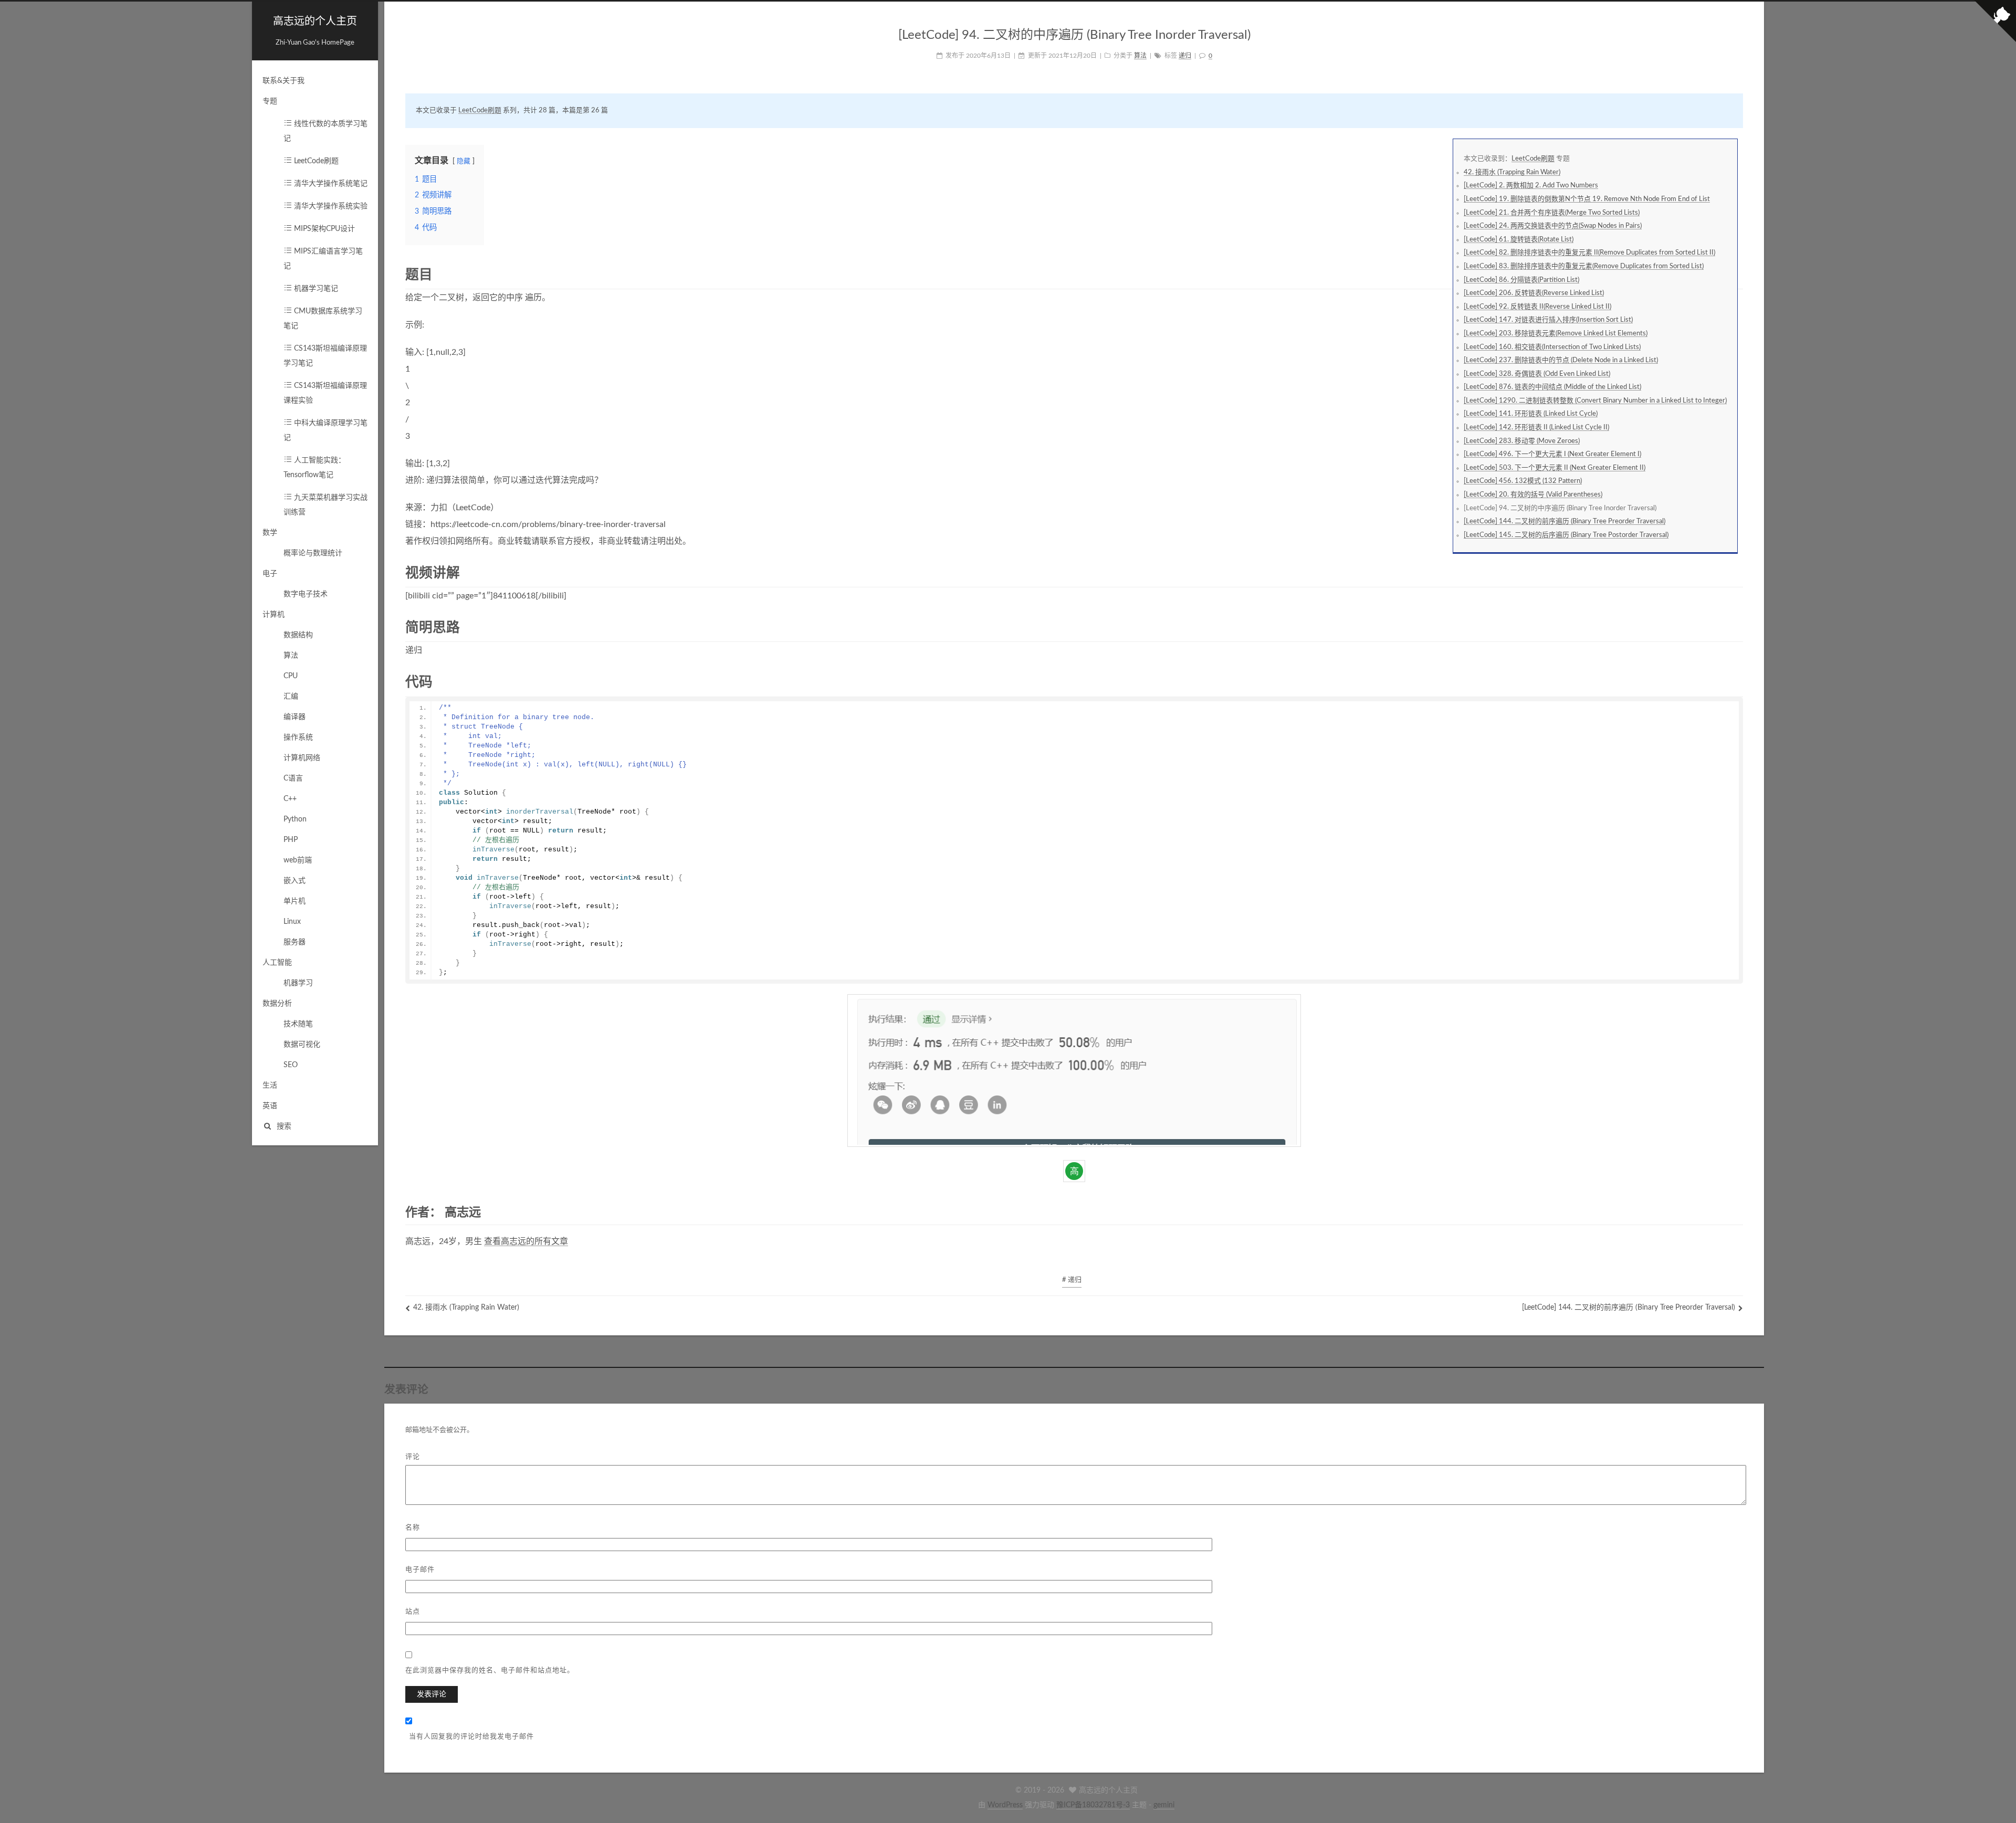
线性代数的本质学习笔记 (325, 131)
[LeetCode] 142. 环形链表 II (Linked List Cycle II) (1536, 427)
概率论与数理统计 (313, 553)
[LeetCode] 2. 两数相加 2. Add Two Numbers (1531, 185)
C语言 (293, 778)
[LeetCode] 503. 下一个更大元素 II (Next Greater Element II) (1555, 468)
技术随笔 (298, 1024)
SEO (291, 1065)
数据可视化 (302, 1045)
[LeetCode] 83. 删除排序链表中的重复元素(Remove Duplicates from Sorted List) (1584, 266)
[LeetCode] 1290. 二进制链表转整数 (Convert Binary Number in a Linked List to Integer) (1595, 401)
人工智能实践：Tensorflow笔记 (314, 468)
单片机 (295, 901)
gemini (1164, 1805)
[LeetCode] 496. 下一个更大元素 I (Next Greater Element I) (1552, 454)
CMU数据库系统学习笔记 (323, 319)
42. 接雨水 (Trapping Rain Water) (1512, 172)
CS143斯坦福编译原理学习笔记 (325, 356)
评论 (413, 1456)
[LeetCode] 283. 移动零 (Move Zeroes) (1522, 441)
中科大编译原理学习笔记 (325, 430)
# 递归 (1072, 1280)
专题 (270, 101)
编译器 (295, 717)
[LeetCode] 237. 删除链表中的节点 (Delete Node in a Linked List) (1561, 360)
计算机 (274, 615)
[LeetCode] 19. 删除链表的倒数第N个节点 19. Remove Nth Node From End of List (1587, 199)
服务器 (295, 942)
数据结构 (298, 635)
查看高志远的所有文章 (526, 1241)
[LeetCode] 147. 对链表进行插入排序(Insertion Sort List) (1548, 320)
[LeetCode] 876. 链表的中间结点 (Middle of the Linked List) (1552, 387)
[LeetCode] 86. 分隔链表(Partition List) (1521, 280)
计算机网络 (302, 758)
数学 (270, 533)
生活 (270, 1086)
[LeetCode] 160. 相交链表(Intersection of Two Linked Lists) (1552, 347)
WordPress (1005, 1805)
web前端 (298, 860)
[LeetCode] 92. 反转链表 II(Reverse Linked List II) (1537, 307)
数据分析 (277, 1004)
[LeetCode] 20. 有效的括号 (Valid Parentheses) (1533, 494)
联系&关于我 (283, 81)
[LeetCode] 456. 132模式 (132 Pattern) (1523, 481)
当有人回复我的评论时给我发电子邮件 (471, 1736)
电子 (270, 574)
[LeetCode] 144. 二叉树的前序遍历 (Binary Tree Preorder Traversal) (1564, 521)
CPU (291, 676)
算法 (291, 656)
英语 (270, 1106)
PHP (291, 840)
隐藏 (464, 161)
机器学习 (298, 983)
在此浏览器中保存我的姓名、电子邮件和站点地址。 (490, 1669)
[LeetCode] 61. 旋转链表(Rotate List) (1519, 239)
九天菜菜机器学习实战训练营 (325, 505)
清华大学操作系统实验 (330, 206)
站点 (413, 1611)
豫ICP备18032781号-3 (1093, 1805)
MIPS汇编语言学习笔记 (323, 259)
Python (295, 819)
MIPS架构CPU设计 (323, 229)
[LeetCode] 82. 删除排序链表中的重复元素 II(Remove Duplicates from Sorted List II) (1589, 252)
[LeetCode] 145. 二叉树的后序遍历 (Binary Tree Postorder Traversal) (1566, 535)
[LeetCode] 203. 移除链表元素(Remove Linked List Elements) (1556, 333)
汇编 (291, 697)
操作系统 (298, 737)
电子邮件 (420, 1569)
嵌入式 (295, 881)
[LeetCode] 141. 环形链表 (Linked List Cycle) (1531, 414)
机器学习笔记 (315, 289)
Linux (292, 922)
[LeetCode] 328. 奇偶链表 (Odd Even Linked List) (1537, 374)
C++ (290, 799)
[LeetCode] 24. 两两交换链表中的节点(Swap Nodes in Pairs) (1553, 226)
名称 (413, 1527)
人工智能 (277, 963)
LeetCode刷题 (315, 161)
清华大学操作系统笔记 (330, 184)
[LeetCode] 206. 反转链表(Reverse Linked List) (1534, 293)
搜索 (284, 1126)
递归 (1185, 56)
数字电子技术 (306, 594)
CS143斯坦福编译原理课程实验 (325, 393)
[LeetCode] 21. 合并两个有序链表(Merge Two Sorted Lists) (1552, 213)
